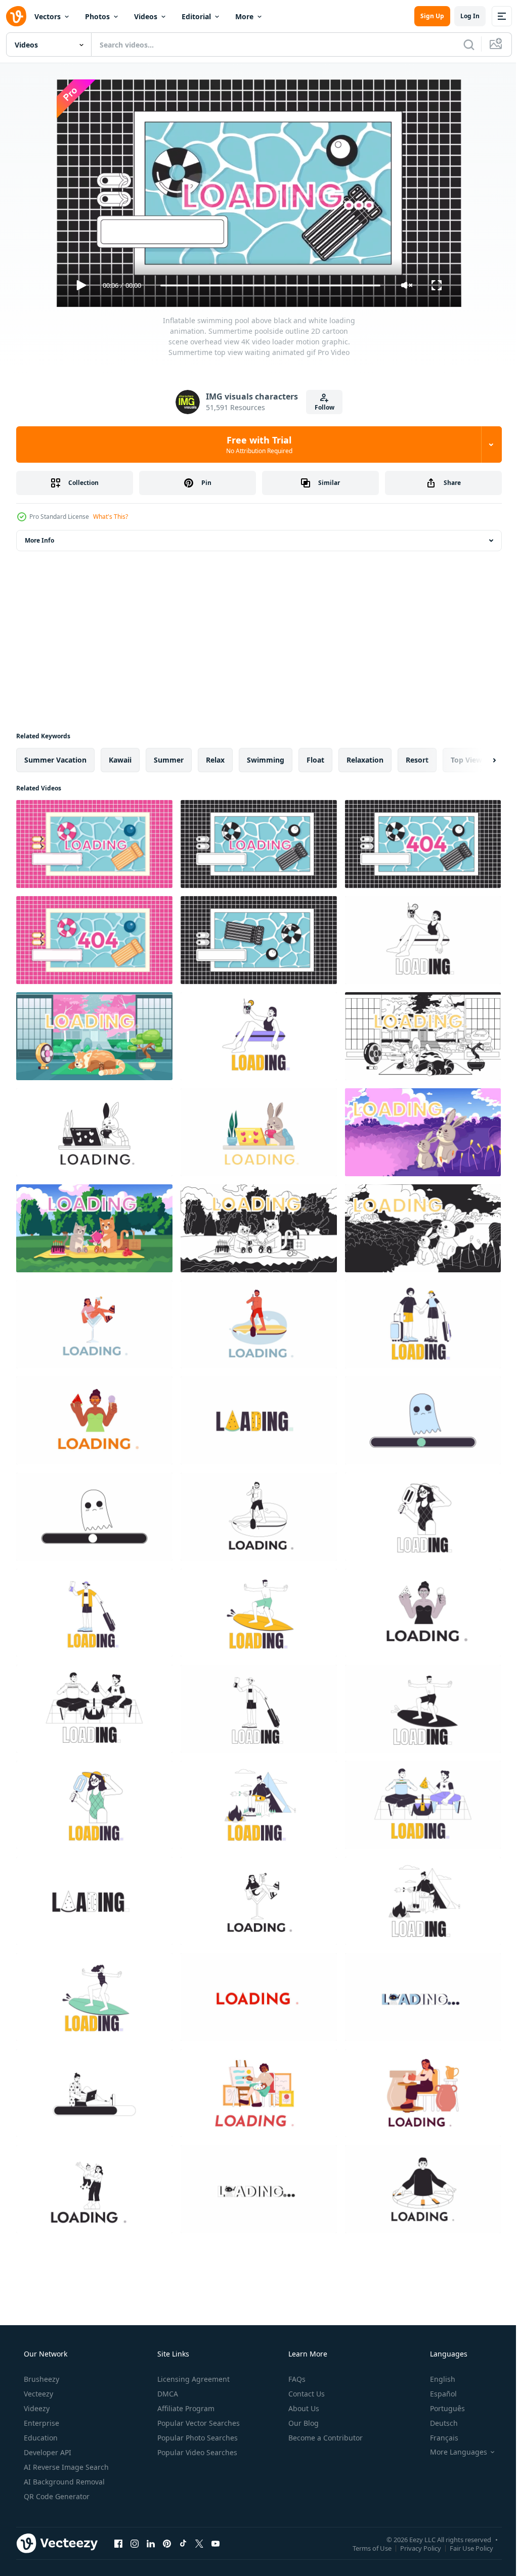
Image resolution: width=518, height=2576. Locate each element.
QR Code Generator (56, 2496)
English (436, 2379)
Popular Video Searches (196, 2452)
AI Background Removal (63, 2482)
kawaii (120, 760)
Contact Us (306, 2394)
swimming (266, 760)
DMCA (167, 2394)
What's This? (111, 517)
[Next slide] (478, 760)
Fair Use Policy (464, 2548)
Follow (320, 407)
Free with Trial (255, 445)
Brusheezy (40, 2379)
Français (438, 2438)
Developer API (47, 2452)
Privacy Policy (413, 2548)
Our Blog (303, 2423)
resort (417, 760)
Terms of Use (364, 2548)
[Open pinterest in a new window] (167, 2543)
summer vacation (55, 760)
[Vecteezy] (16, 16)
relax (215, 760)
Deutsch (437, 2423)
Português (441, 2408)
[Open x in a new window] (199, 2543)
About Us (303, 2408)
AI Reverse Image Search (65, 2467)
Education (40, 2438)
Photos (97, 16)
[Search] (461, 45)
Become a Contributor (325, 2438)
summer (169, 760)
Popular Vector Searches (198, 2423)
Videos (146, 16)
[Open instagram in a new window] (135, 2543)
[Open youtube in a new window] (215, 2543)
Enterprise (40, 2423)
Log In (462, 16)
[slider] (267, 285)
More (244, 16)
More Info (39, 540)
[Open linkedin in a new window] (151, 2543)
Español (437, 2394)
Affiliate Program (185, 2408)
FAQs (296, 2379)
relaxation (365, 760)
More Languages (452, 2452)
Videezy (36, 2408)
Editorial (196, 16)
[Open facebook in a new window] (118, 2543)
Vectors (48, 16)
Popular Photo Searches (197, 2438)
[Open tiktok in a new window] (183, 2543)
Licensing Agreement (192, 2379)
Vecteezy (37, 2394)
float (315, 760)
